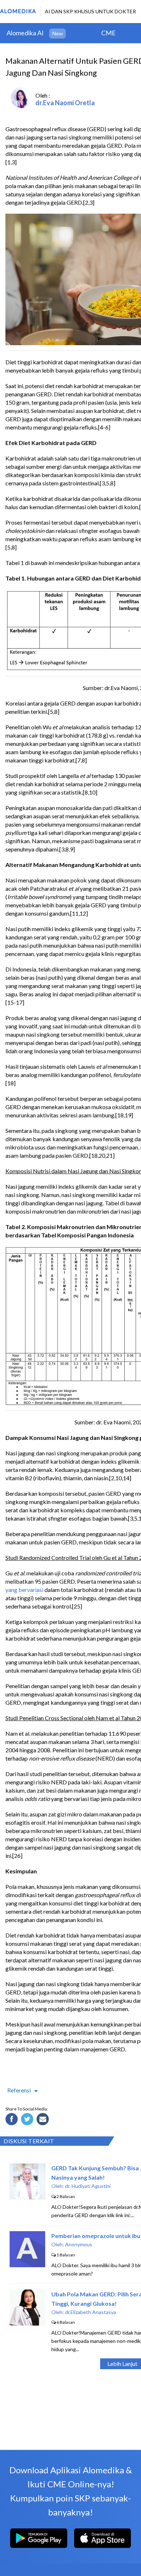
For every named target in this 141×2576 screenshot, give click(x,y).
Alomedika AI (25, 33)
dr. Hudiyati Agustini (88, 2186)
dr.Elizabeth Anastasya (91, 2312)
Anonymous (79, 2244)
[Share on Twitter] (28, 2120)
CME (108, 33)
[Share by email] (44, 2120)
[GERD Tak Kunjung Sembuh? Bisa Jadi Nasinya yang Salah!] (27, 2197)
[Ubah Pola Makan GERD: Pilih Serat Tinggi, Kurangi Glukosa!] (27, 2323)
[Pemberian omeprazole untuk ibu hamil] (27, 2265)
